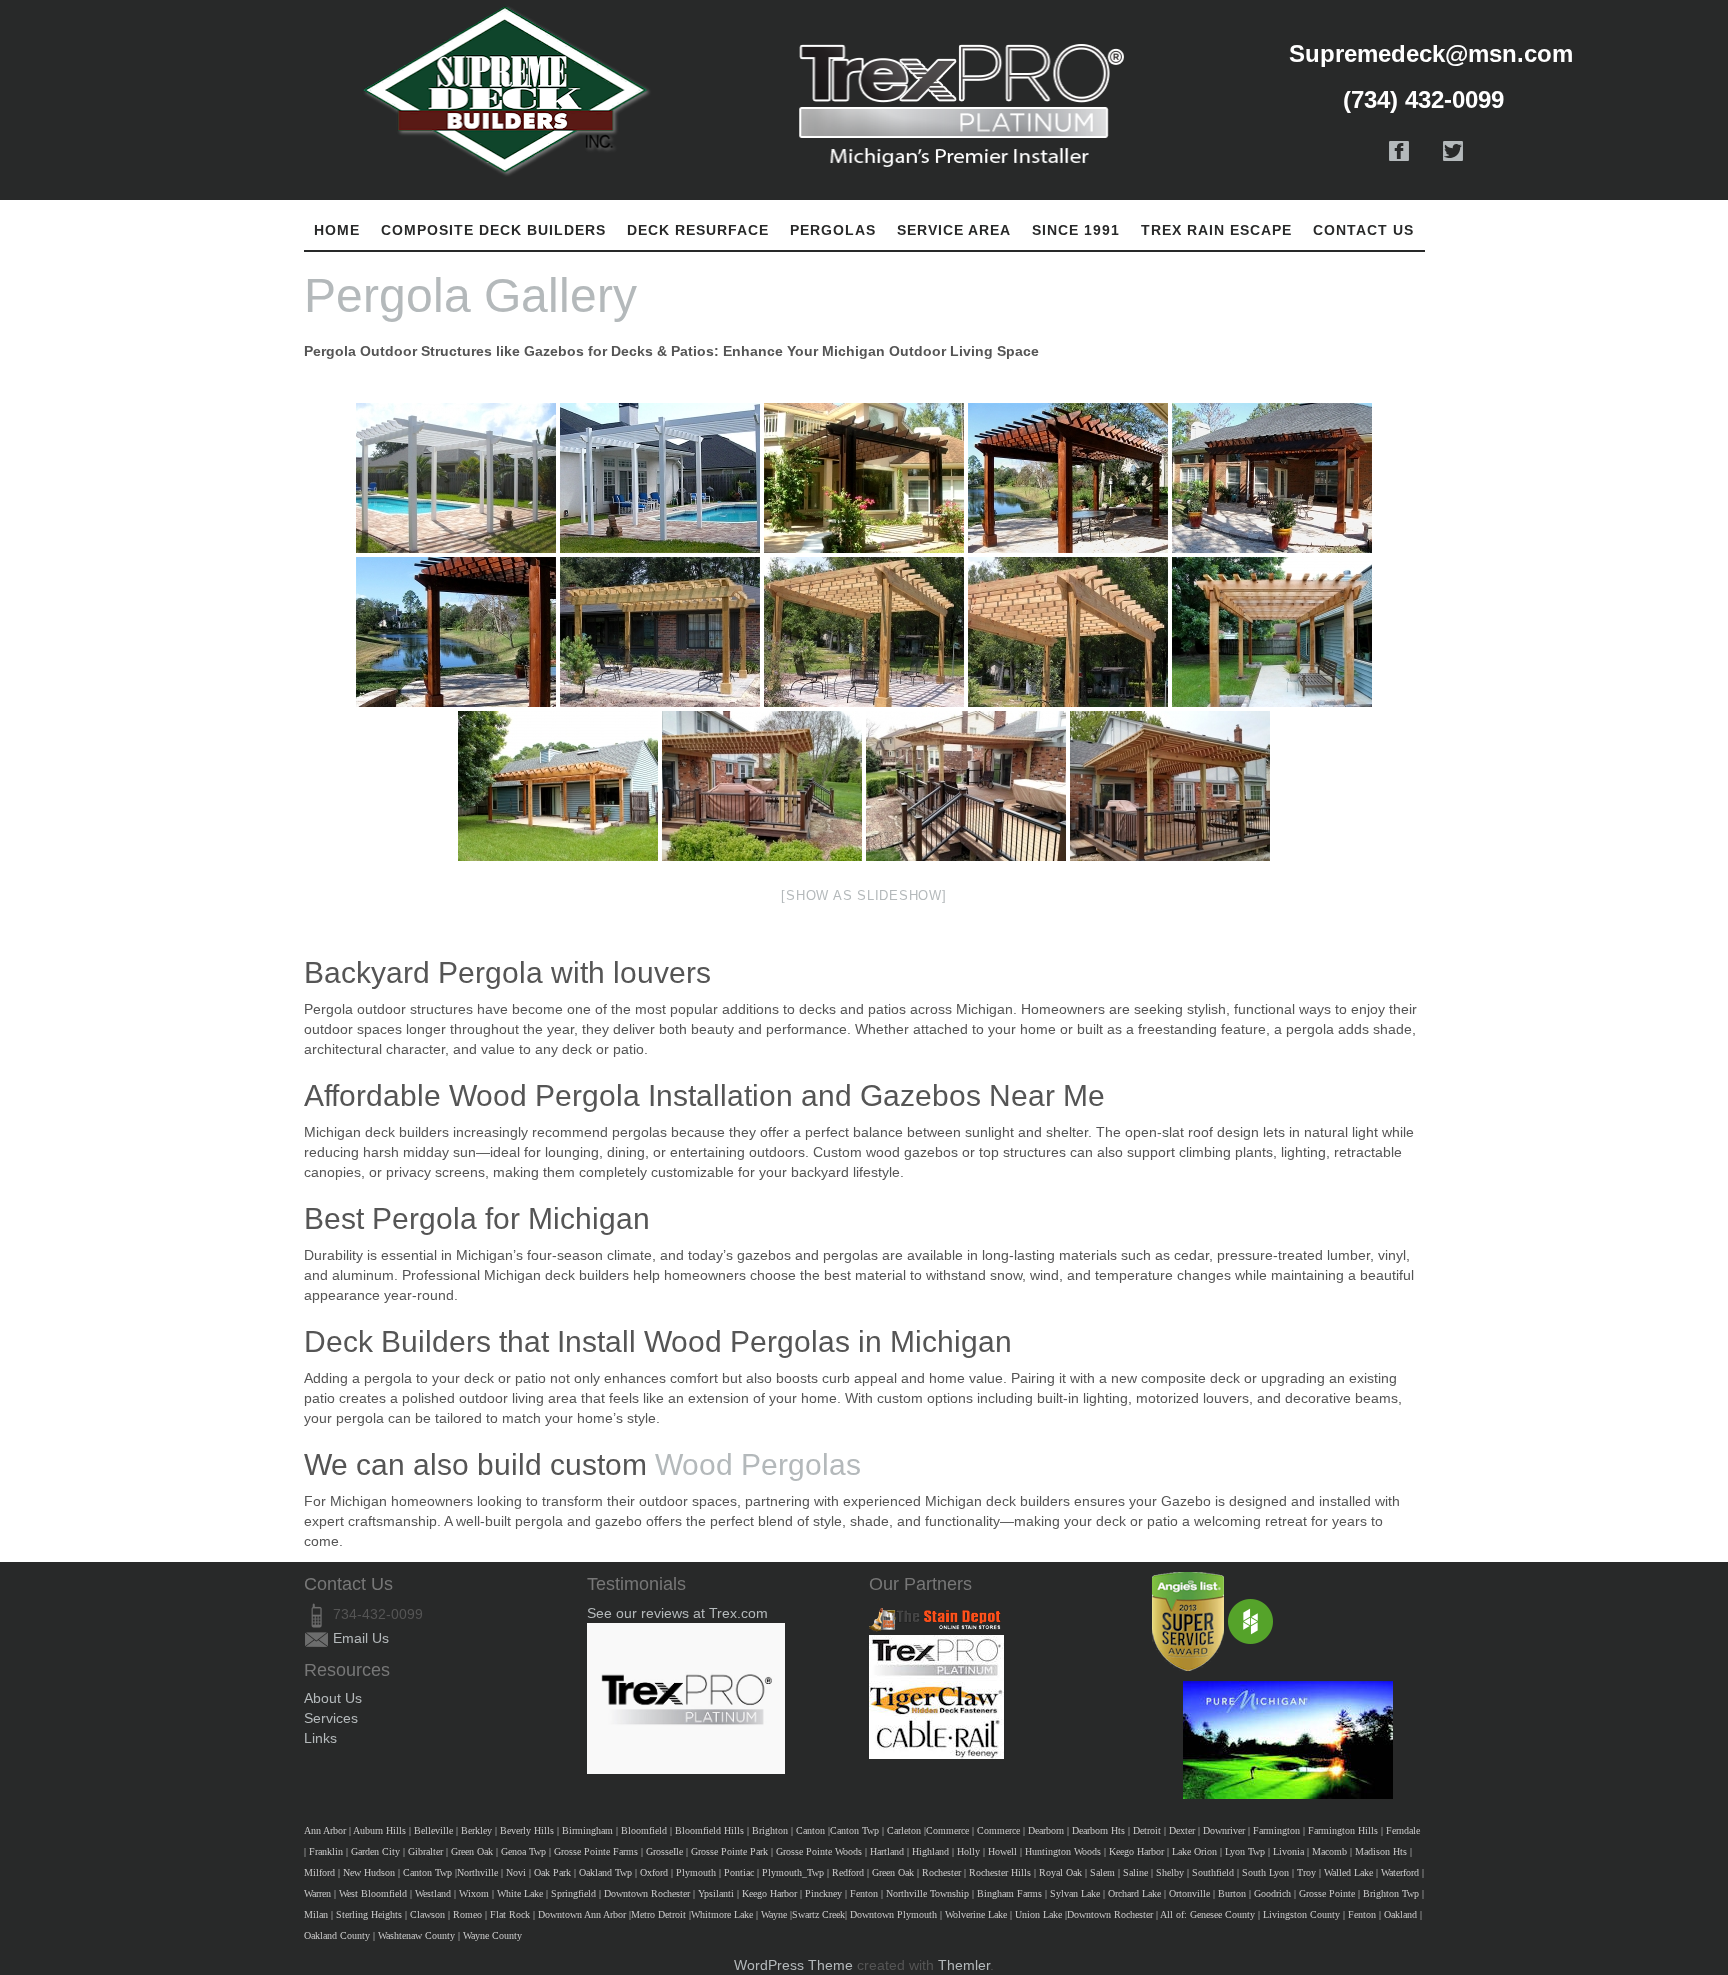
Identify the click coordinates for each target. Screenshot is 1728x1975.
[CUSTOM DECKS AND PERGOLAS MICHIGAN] (1272, 632)
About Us (333, 1698)
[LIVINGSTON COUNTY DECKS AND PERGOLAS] (864, 632)
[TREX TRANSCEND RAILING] (966, 786)
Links (320, 1738)
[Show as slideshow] (863, 895)
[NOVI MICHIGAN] (456, 478)
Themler (964, 1965)
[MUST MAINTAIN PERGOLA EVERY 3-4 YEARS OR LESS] (864, 478)
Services (331, 1718)
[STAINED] (1068, 478)
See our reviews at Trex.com (677, 1613)
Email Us (361, 1638)
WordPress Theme (793, 1965)
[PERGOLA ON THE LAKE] (456, 632)
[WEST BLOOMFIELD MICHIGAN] (1272, 478)
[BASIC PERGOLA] (660, 478)
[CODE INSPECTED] (762, 786)
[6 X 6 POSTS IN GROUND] (1068, 632)
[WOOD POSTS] (558, 786)
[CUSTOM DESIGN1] (1170, 786)
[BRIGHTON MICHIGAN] (660, 632)
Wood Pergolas (758, 1464)
